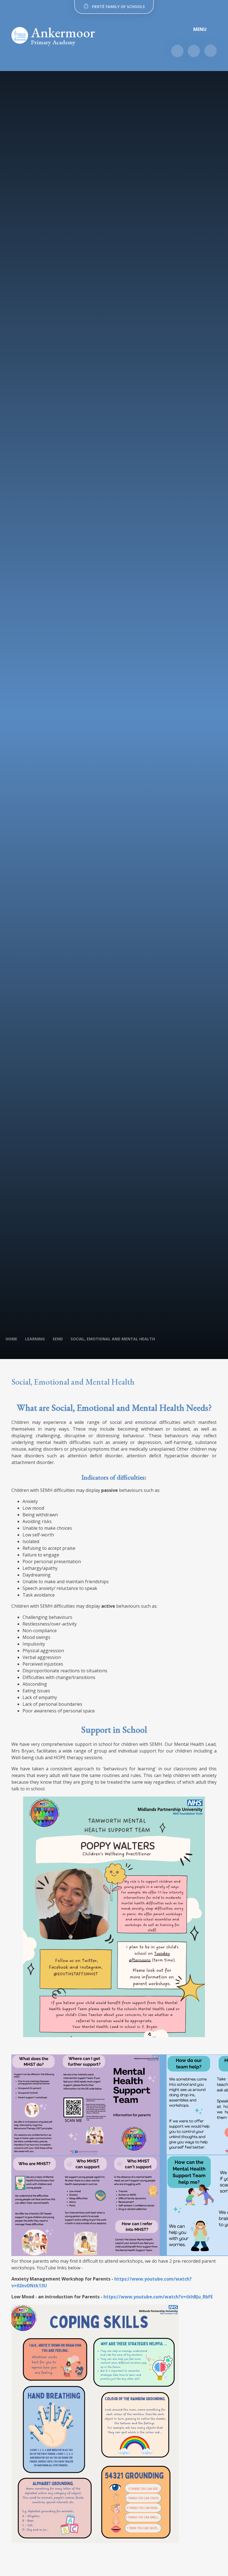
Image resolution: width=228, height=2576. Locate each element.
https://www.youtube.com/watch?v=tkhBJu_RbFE (158, 2297)
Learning (35, 1339)
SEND (58, 1339)
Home (11, 1339)
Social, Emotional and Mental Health (113, 1339)
